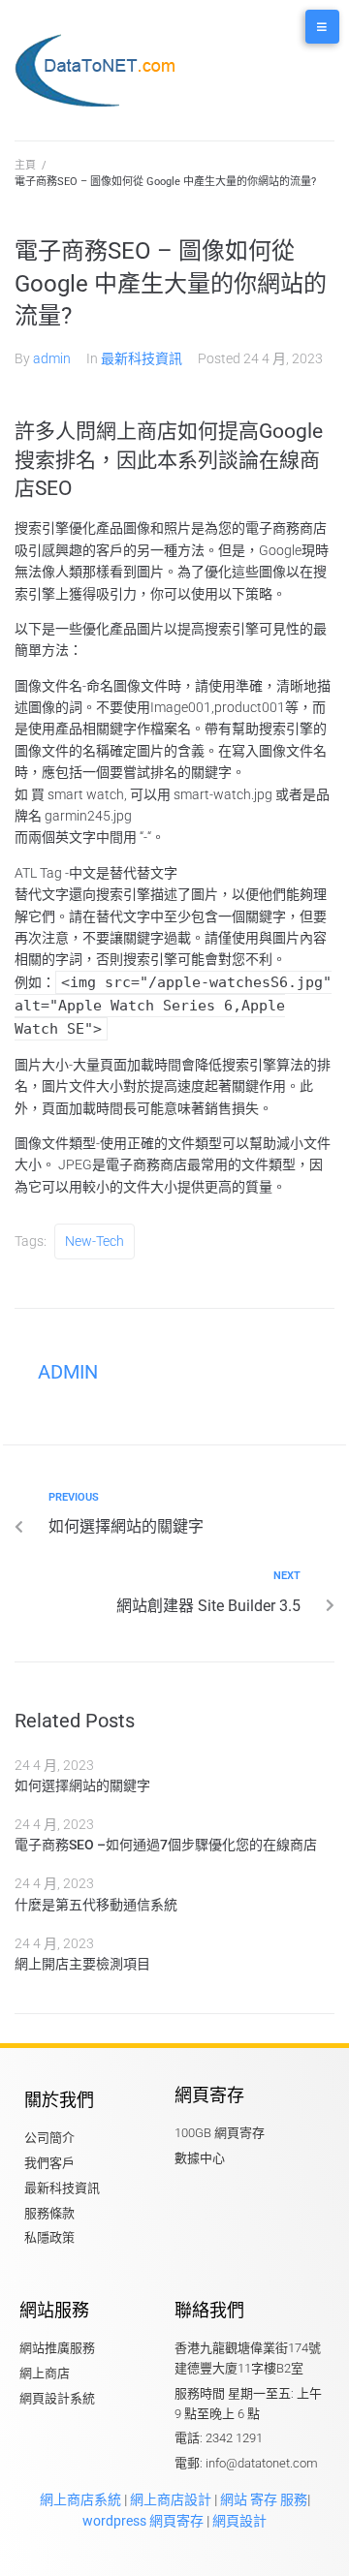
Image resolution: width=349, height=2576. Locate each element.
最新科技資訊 (142, 358)
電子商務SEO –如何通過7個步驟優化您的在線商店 (166, 1845)
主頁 (25, 165)
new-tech (95, 1241)
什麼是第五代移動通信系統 (96, 1905)
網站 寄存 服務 (264, 2499)
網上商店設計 (169, 2499)
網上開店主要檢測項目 (82, 1964)
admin (52, 358)
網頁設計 (239, 2521)
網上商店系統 (80, 2499)
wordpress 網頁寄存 (143, 2521)
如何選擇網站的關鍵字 (82, 1785)
